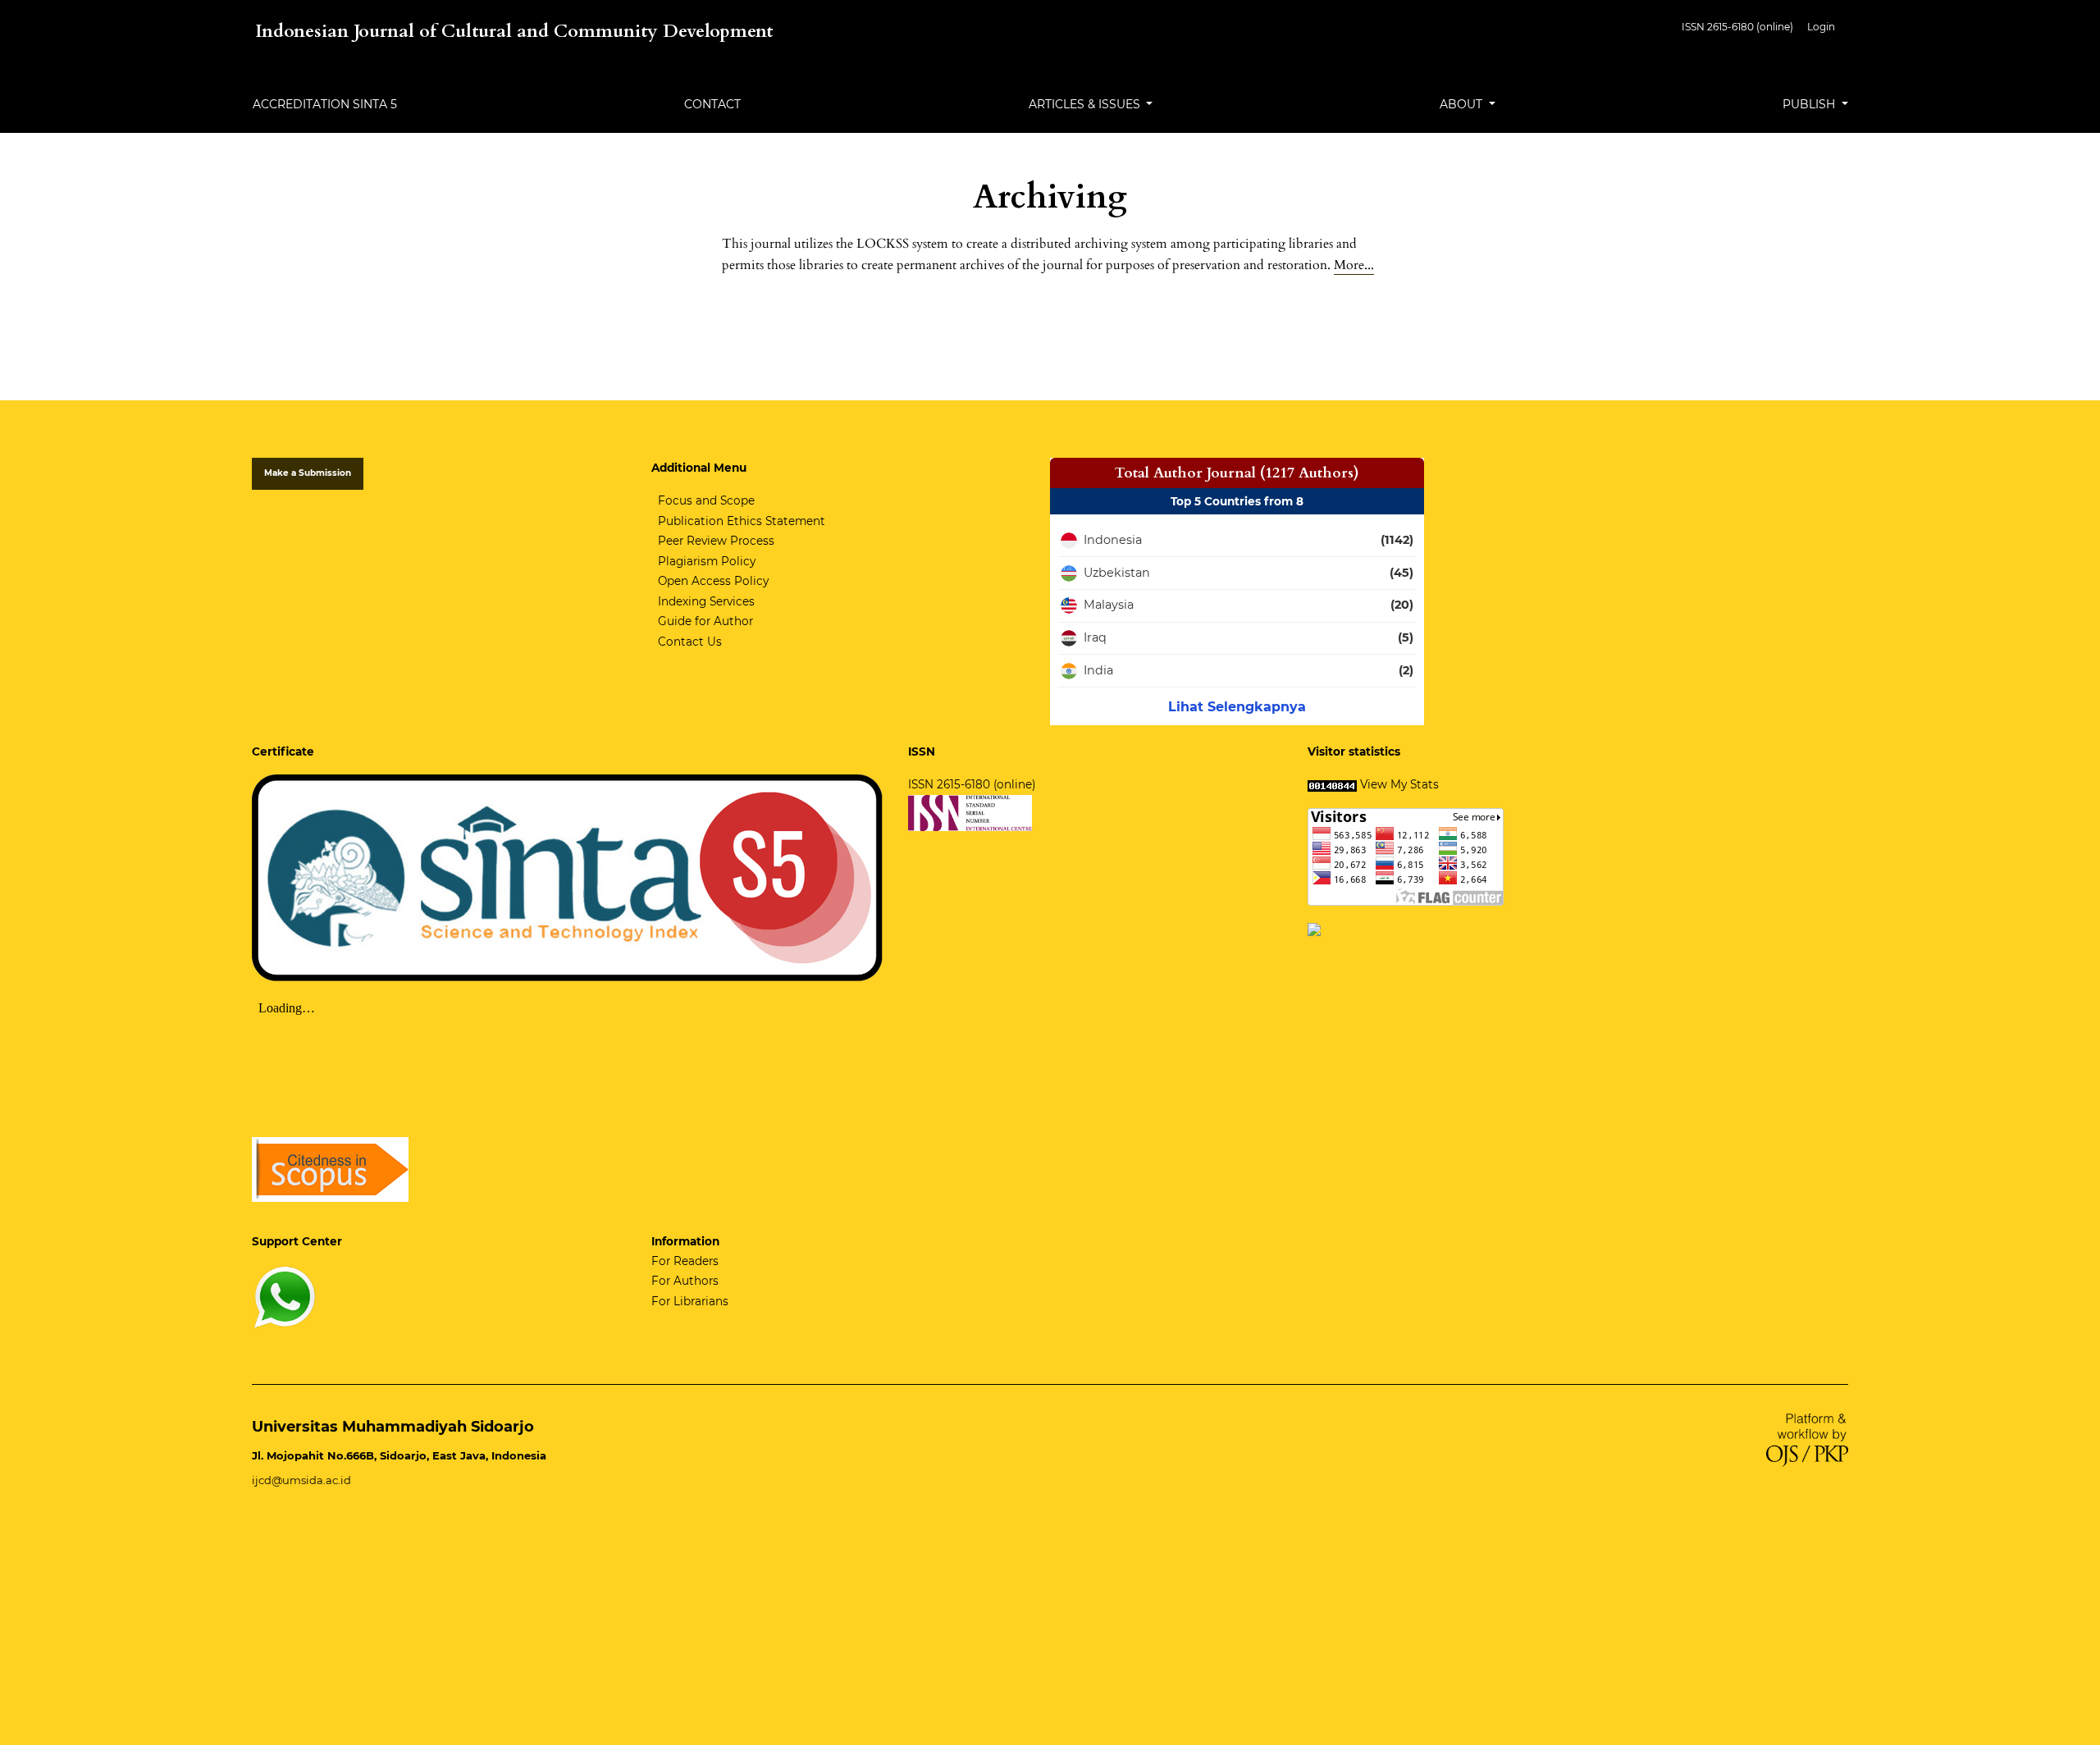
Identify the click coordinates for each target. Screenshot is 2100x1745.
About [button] (1463, 104)
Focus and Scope (706, 500)
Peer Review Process (716, 541)
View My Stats (1399, 784)
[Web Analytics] (1332, 784)
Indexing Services (706, 601)
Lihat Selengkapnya (1237, 707)
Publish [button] (1810, 104)
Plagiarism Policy (707, 561)
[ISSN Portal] (970, 812)
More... (1354, 265)
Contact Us (690, 642)
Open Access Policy (713, 581)
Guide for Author (705, 621)
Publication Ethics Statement (742, 521)
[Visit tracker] (1314, 929)
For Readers (685, 1261)
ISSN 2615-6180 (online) (1737, 27)
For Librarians (690, 1301)
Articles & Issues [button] (1086, 104)
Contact (712, 104)
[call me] (285, 1296)
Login (1821, 27)
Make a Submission (308, 473)
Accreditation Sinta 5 (325, 104)
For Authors (685, 1281)
